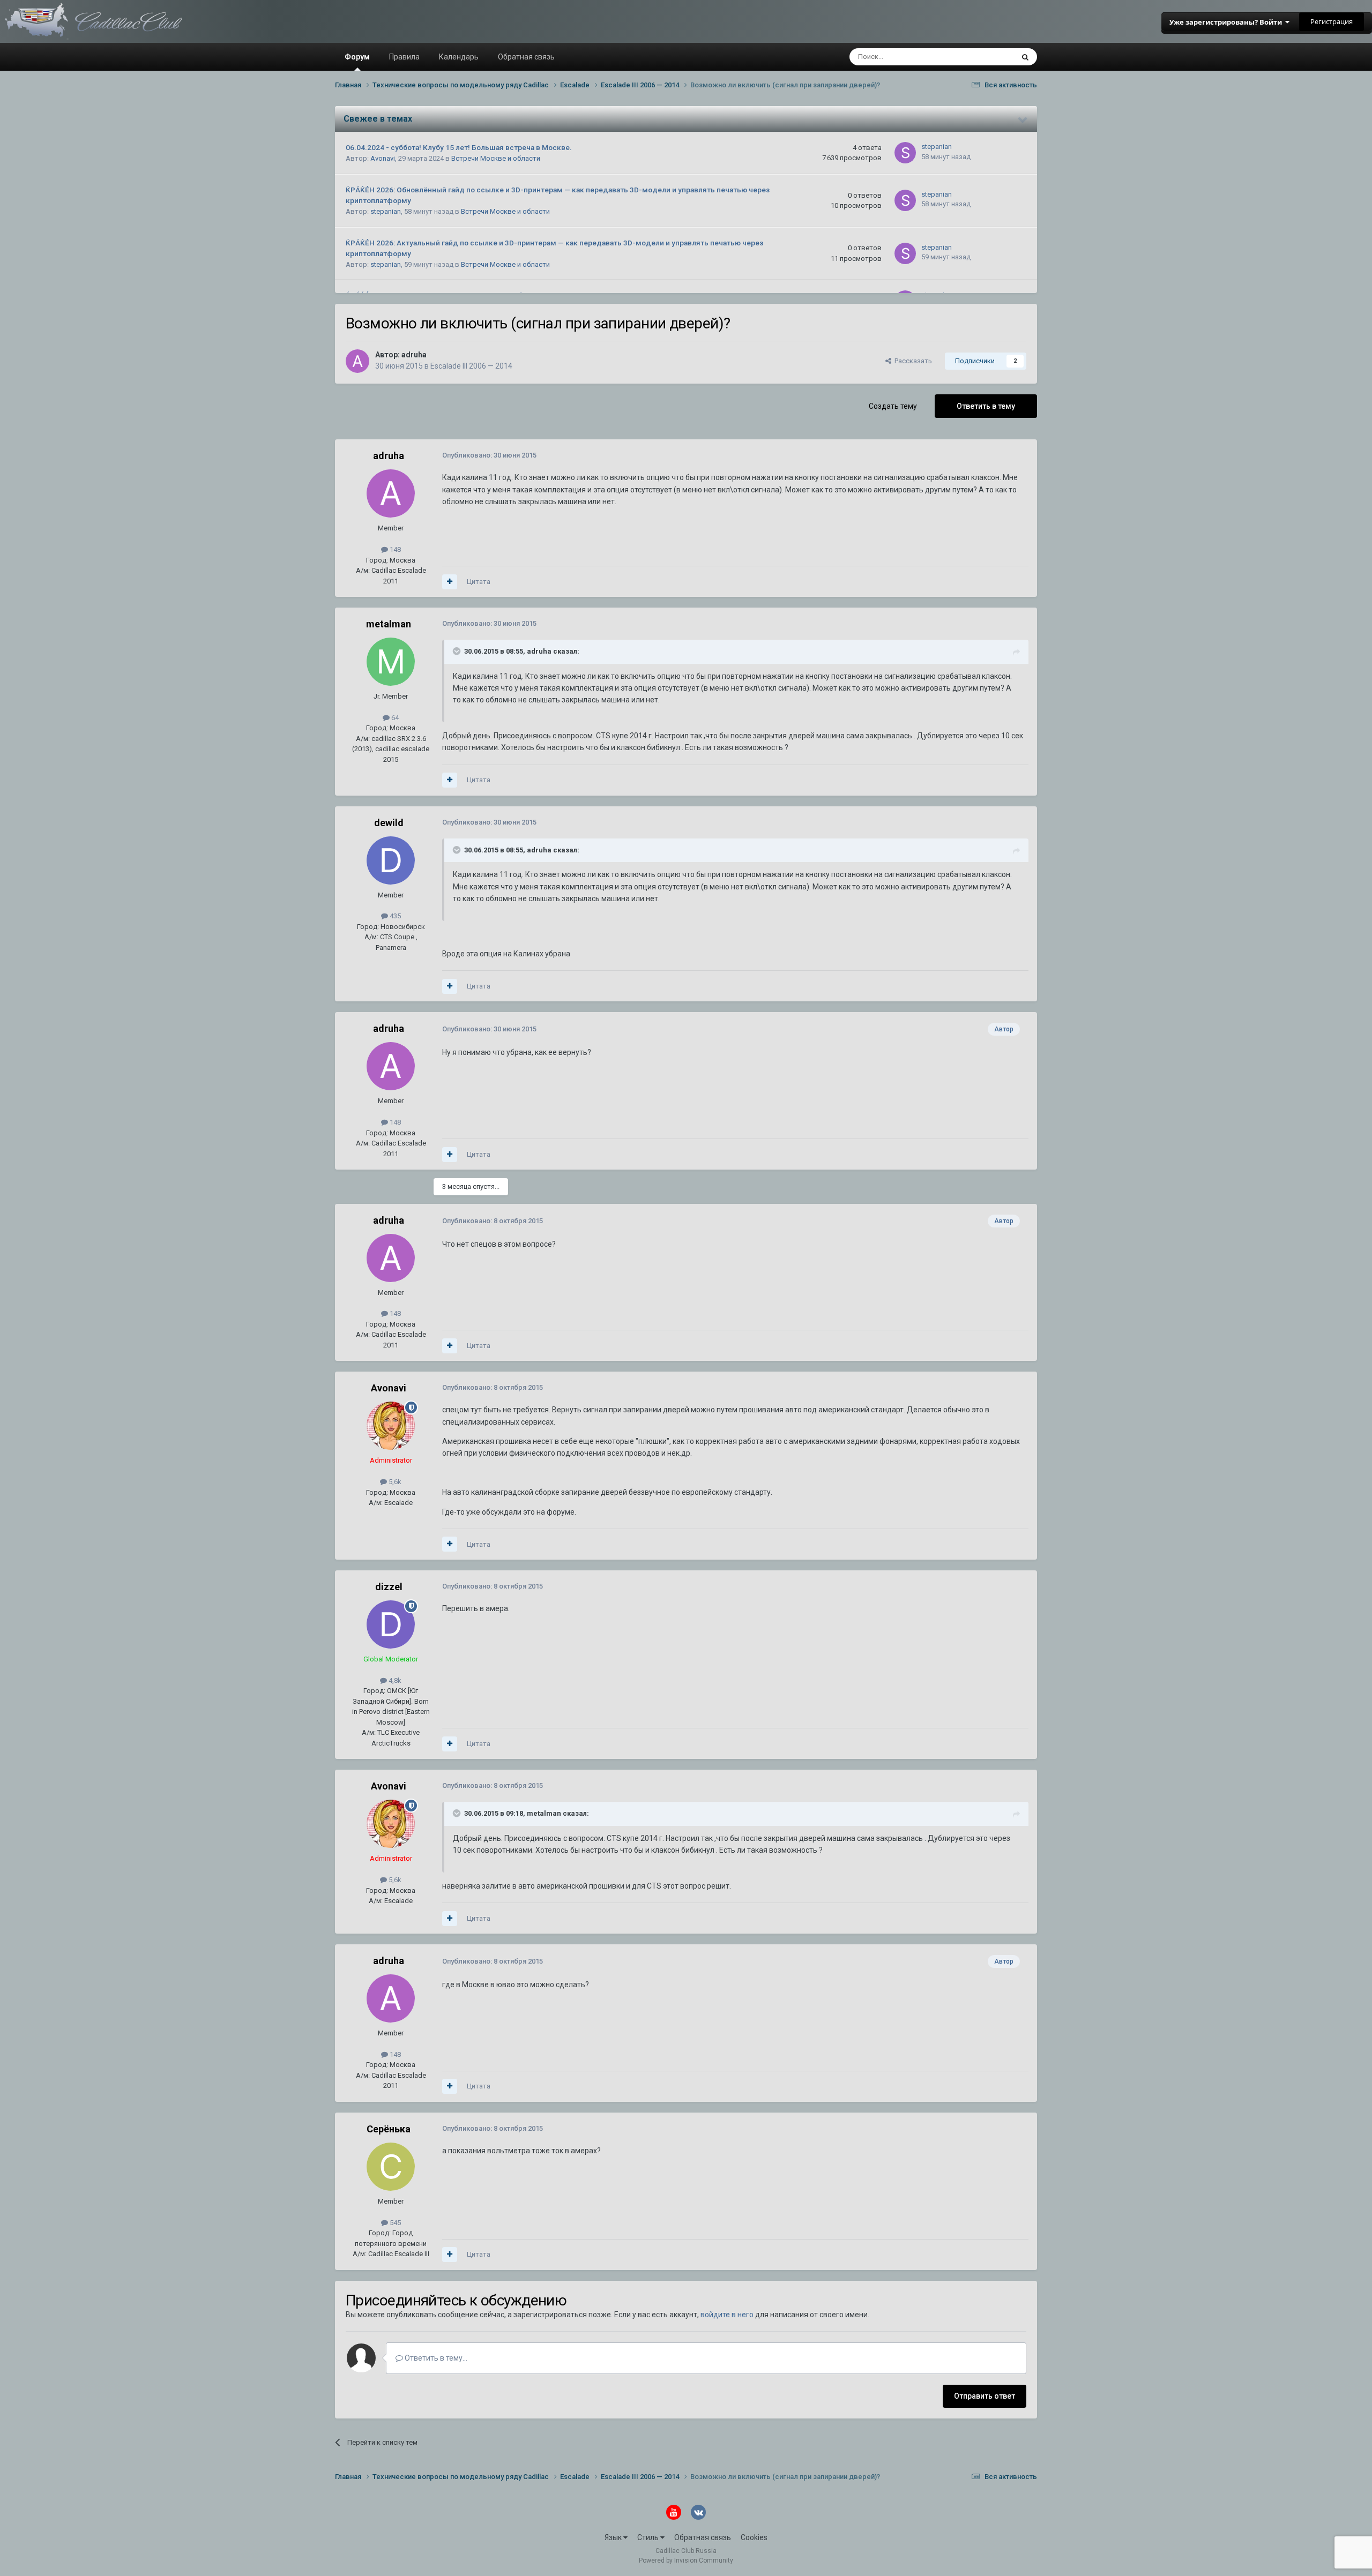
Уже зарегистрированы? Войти (1227, 22)
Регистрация (1332, 21)
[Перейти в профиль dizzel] (391, 1624)
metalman (389, 624)
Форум (357, 57)
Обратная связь (526, 57)
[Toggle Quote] (458, 651)
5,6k (394, 1482)
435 (394, 916)
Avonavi (383, 158)
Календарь (459, 57)
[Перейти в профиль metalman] (391, 662)
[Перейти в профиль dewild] (391, 860)
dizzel (389, 1587)
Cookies (754, 2537)
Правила (404, 57)
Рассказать (912, 361)
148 (394, 549)
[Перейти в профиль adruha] (357, 361)
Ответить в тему (986, 406)
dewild (389, 823)
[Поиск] (1025, 57)
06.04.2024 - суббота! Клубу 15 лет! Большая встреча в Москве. (459, 147)
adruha (414, 355)
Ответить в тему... (435, 2358)
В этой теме (981, 57)
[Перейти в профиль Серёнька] (391, 2167)
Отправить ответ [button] (985, 2396)
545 (394, 2223)
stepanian (937, 147)
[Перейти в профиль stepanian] (905, 153)
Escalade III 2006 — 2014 (471, 366)
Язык (614, 2537)
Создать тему (893, 406)
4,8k (394, 1680)
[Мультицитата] (450, 582)
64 (394, 718)
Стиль (649, 2537)
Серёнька (389, 2129)
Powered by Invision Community (686, 2560)
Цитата (479, 582)
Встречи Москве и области (496, 158)
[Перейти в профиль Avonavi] (391, 1426)
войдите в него (727, 2315)
